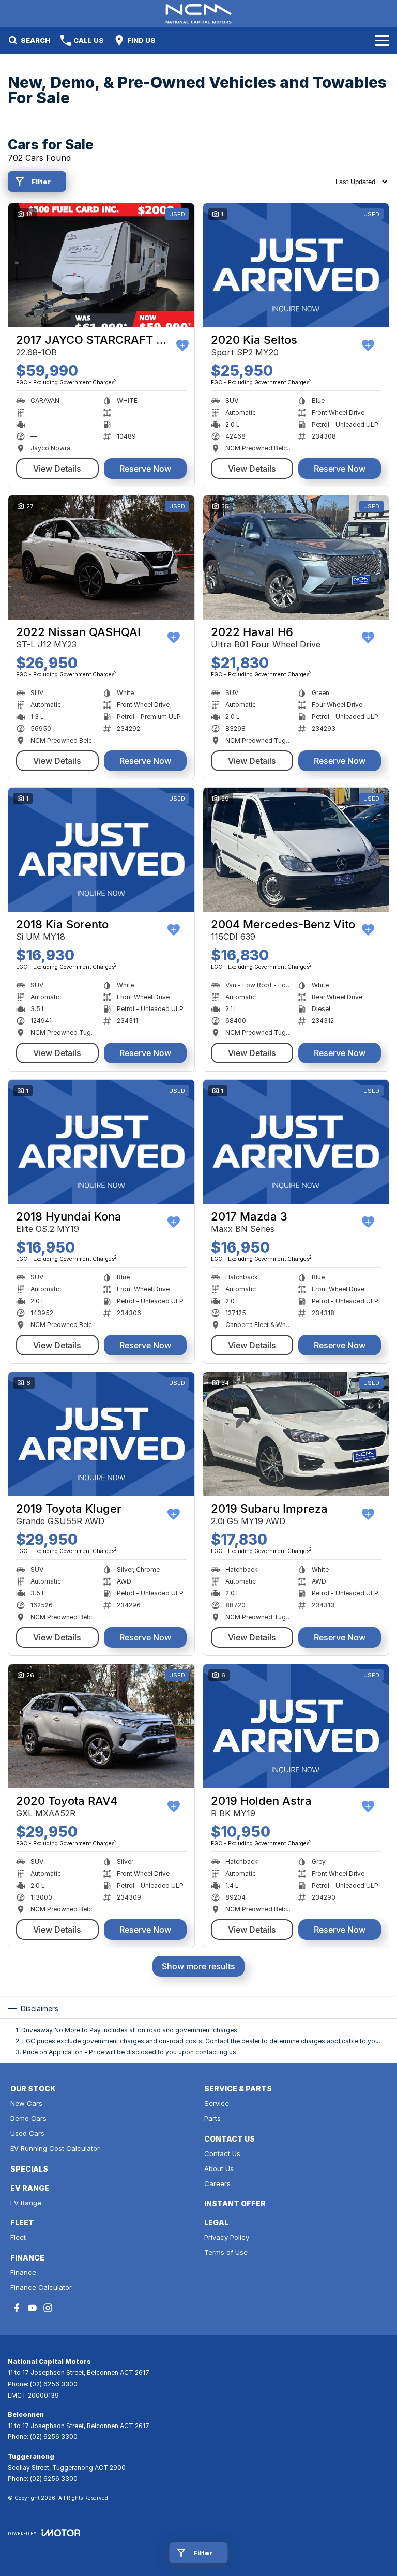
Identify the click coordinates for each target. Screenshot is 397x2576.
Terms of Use (226, 2252)
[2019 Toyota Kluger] (101, 1434)
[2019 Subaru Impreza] (296, 1434)
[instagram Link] (48, 2308)
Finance (23, 2272)
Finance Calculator (41, 2287)
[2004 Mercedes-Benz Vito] (296, 850)
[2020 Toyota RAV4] (101, 1726)
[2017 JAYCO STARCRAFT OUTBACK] (101, 265)
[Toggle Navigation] (382, 40)
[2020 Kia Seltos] (296, 265)
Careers (217, 2183)
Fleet (18, 2237)
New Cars (26, 2103)
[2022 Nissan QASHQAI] (101, 558)
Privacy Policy (227, 2237)
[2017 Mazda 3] (296, 1142)
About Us (219, 2168)
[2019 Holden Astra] (296, 1726)
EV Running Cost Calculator (55, 2148)
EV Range (26, 2203)
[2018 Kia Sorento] (101, 850)
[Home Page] (198, 14)
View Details (57, 469)
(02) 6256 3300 (54, 2384)
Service (217, 2103)
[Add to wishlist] (182, 345)
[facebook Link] (17, 2308)
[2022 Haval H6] (296, 558)
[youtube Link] (32, 2308)
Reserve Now (145, 469)
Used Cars (27, 2133)
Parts (212, 2118)
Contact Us (222, 2153)
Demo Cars (28, 2118)
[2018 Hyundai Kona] (101, 1142)
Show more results (198, 1966)
